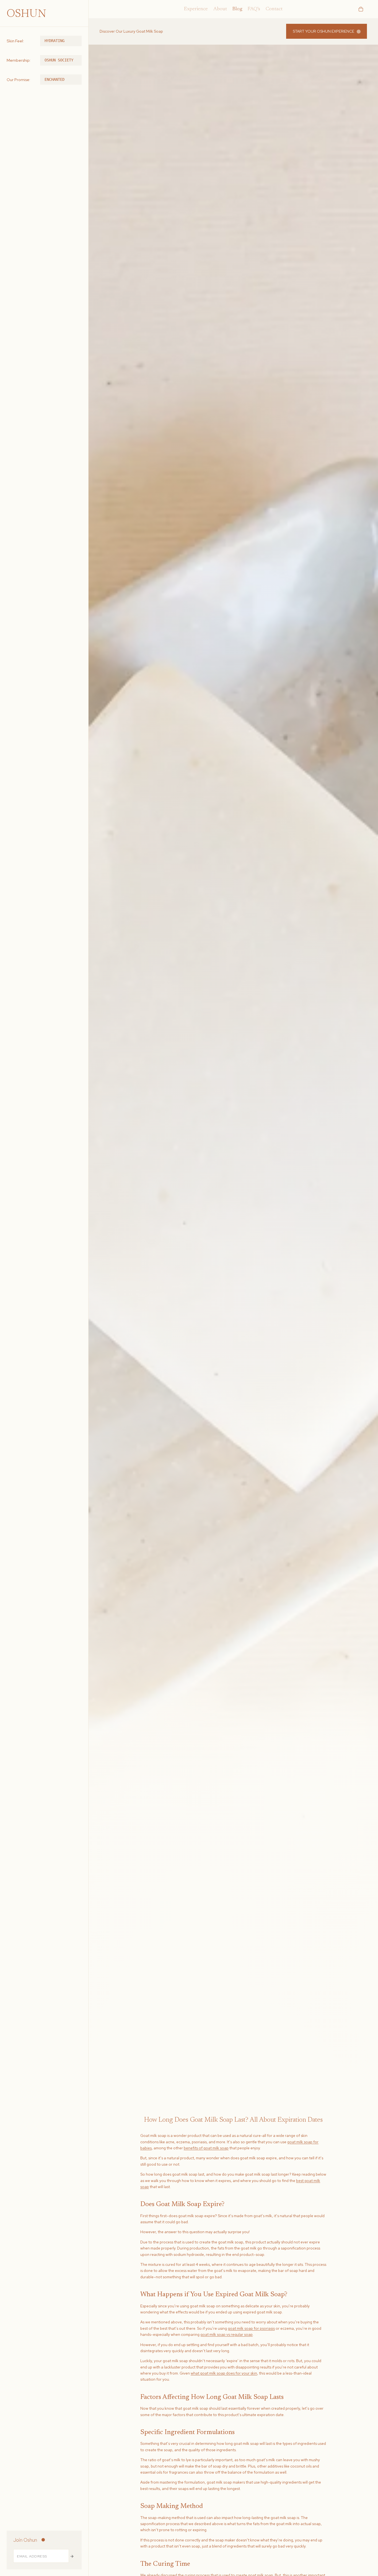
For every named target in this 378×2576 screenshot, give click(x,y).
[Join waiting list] (72, 2556)
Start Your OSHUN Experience (323, 31)
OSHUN (26, 14)
